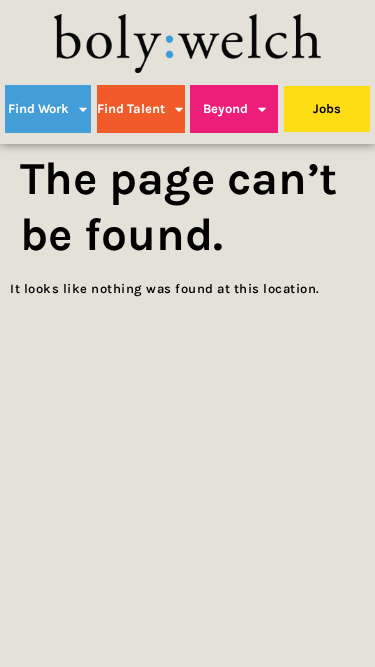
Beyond (225, 108)
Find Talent (131, 108)
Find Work (38, 108)
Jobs (327, 108)
